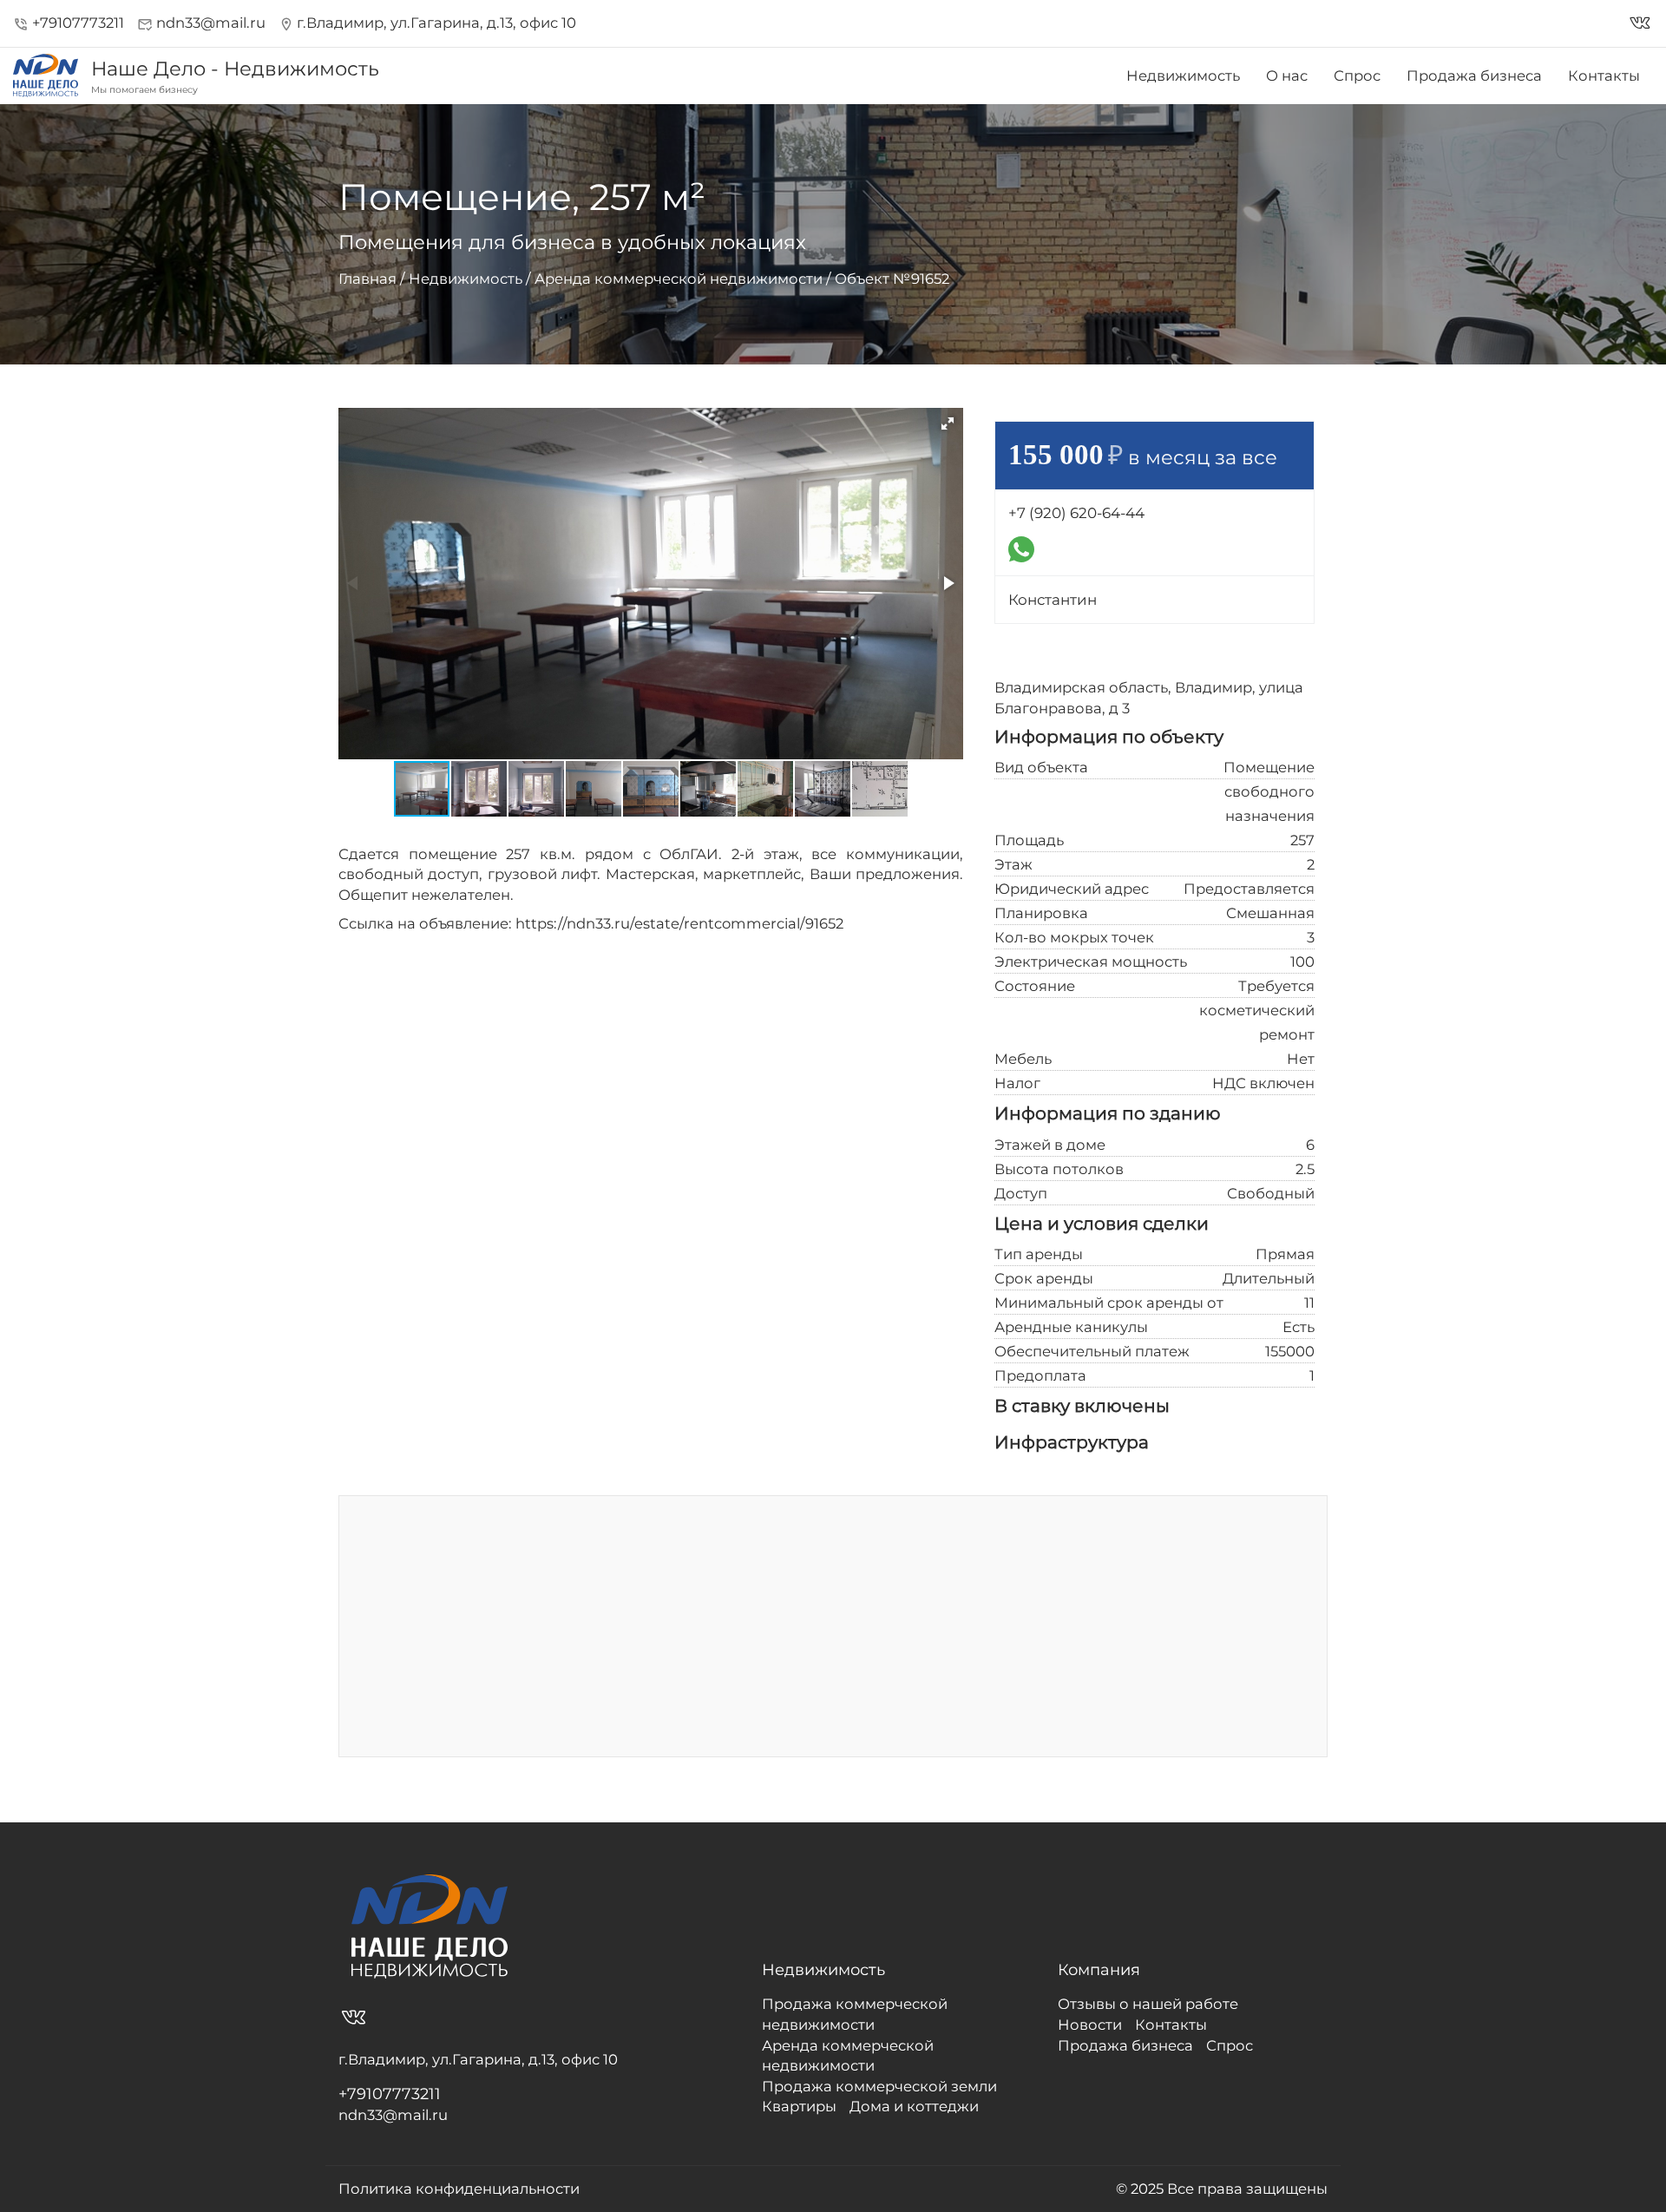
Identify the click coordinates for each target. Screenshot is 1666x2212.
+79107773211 (69, 23)
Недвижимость (1183, 75)
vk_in (1640, 23)
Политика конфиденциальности (459, 2189)
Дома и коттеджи (914, 2106)
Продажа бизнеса (1474, 75)
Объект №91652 (892, 279)
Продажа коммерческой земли (879, 2086)
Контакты (1604, 75)
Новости (1090, 2025)
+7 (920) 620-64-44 (1076, 513)
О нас (1287, 75)
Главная (367, 279)
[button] (948, 423)
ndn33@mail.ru (201, 23)
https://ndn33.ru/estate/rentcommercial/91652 (679, 923)
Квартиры (799, 2106)
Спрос (1357, 75)
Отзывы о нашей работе (1148, 2004)
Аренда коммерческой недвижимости (679, 279)
